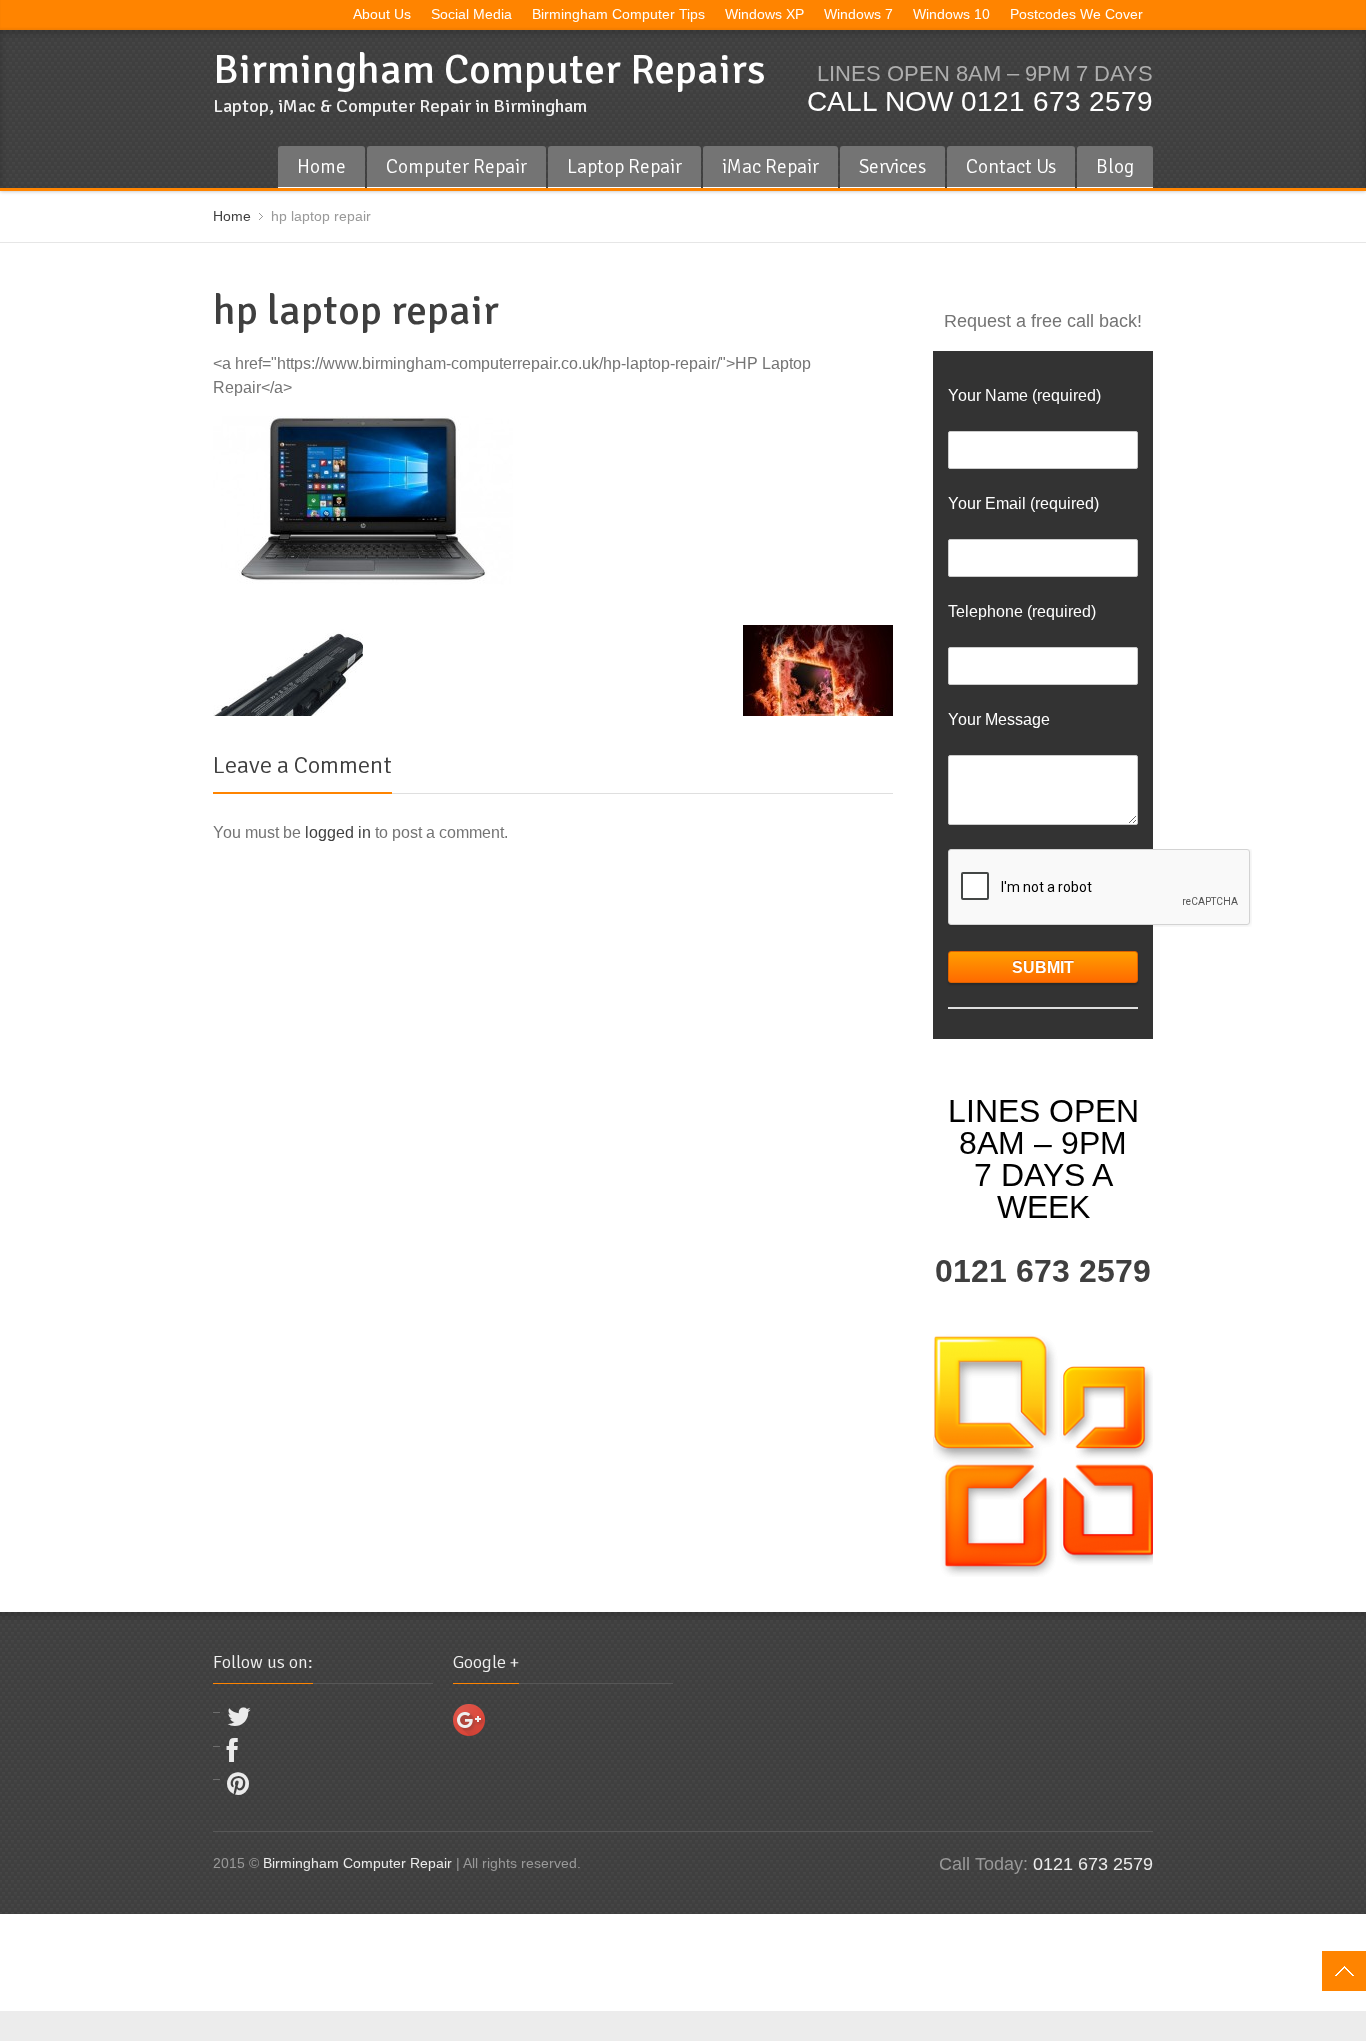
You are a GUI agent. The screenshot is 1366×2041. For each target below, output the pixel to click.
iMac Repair (770, 166)
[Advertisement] (364, 1959)
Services (892, 166)
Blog (1115, 166)
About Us (382, 14)
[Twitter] (239, 1721)
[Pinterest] (238, 1788)
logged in (338, 832)
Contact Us (1011, 166)
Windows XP (764, 14)
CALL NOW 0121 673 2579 (980, 101)
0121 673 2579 (1043, 1271)
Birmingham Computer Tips (618, 14)
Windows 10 (951, 14)
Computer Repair (456, 166)
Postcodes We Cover (1076, 14)
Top (1344, 1971)
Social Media (471, 14)
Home (321, 166)
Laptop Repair (624, 166)
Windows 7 (858, 14)
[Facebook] (232, 1755)
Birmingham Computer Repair (357, 1863)
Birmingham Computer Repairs (489, 69)
